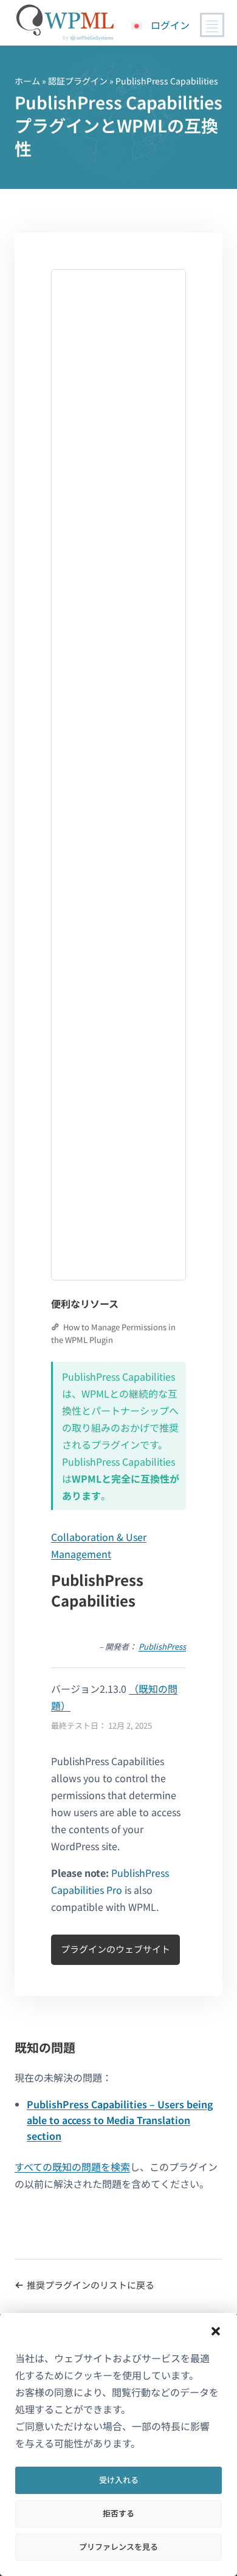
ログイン (170, 25)
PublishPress (162, 1646)
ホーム (27, 81)
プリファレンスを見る (118, 2547)
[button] (216, 2331)
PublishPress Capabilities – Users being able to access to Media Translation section (120, 2120)
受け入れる (119, 2480)
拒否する (118, 2513)
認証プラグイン (78, 81)
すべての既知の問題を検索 (72, 2167)
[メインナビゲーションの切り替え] (212, 25)
